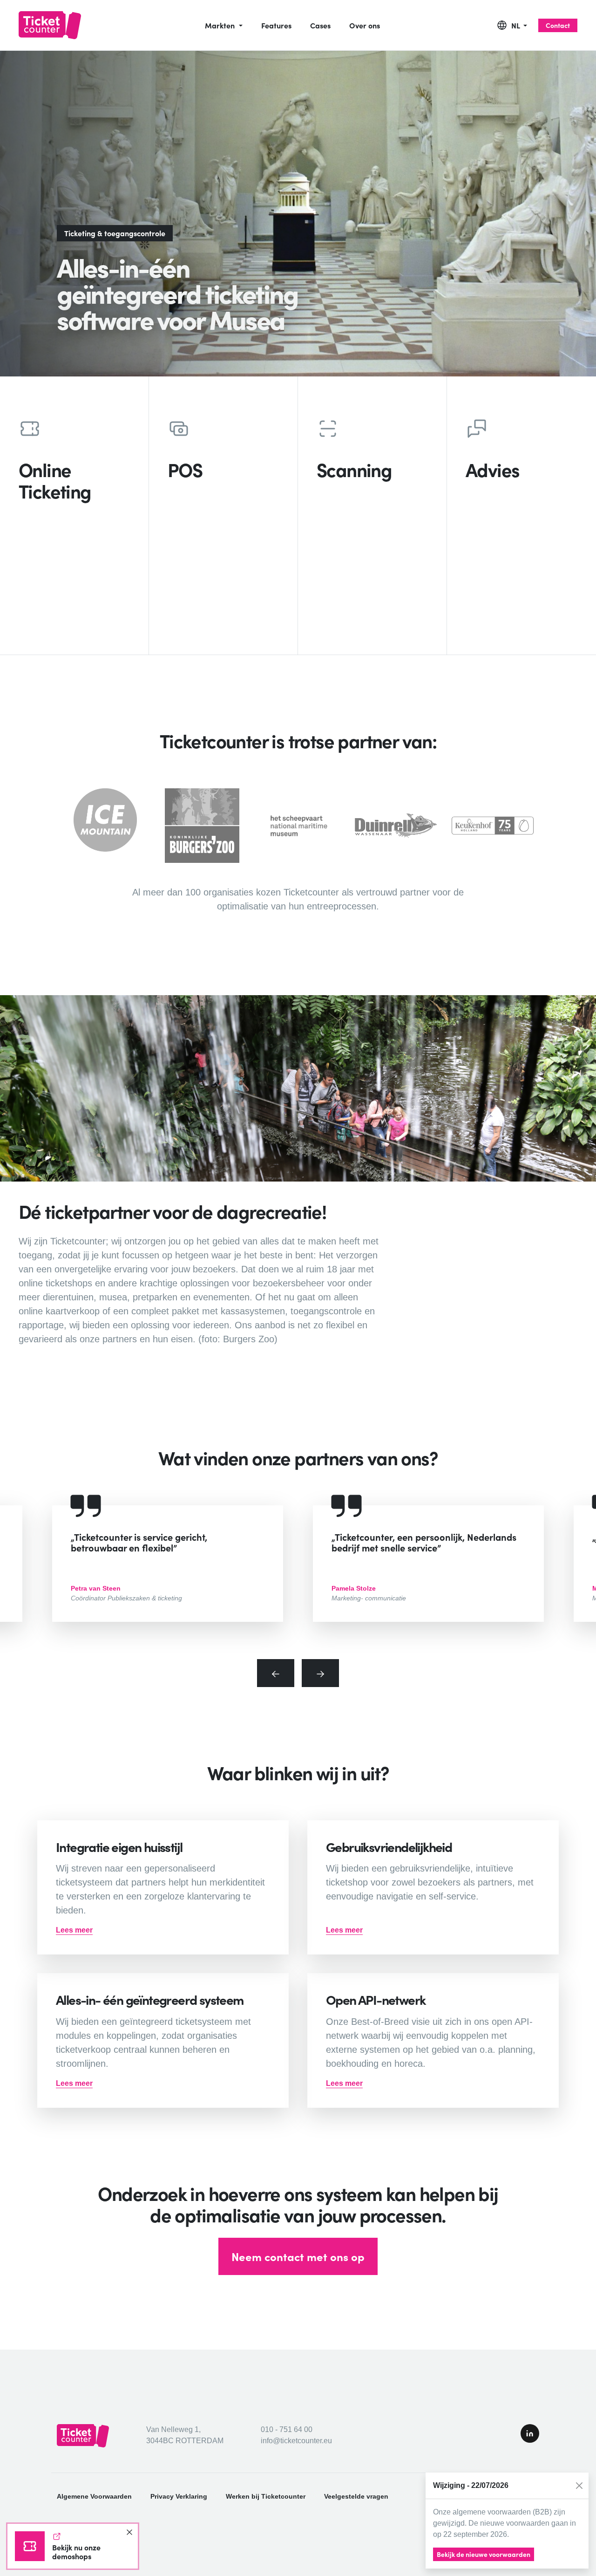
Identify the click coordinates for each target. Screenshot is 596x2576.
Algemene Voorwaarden (94, 2496)
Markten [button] (221, 25)
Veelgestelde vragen (356, 2496)
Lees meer (74, 1930)
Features (276, 25)
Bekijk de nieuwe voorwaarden (484, 2554)
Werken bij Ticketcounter (266, 2496)
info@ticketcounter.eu (296, 2441)
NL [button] (516, 25)
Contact (558, 25)
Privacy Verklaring (179, 2496)
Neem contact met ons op (298, 2256)
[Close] (579, 2486)
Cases (320, 25)
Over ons (365, 25)
